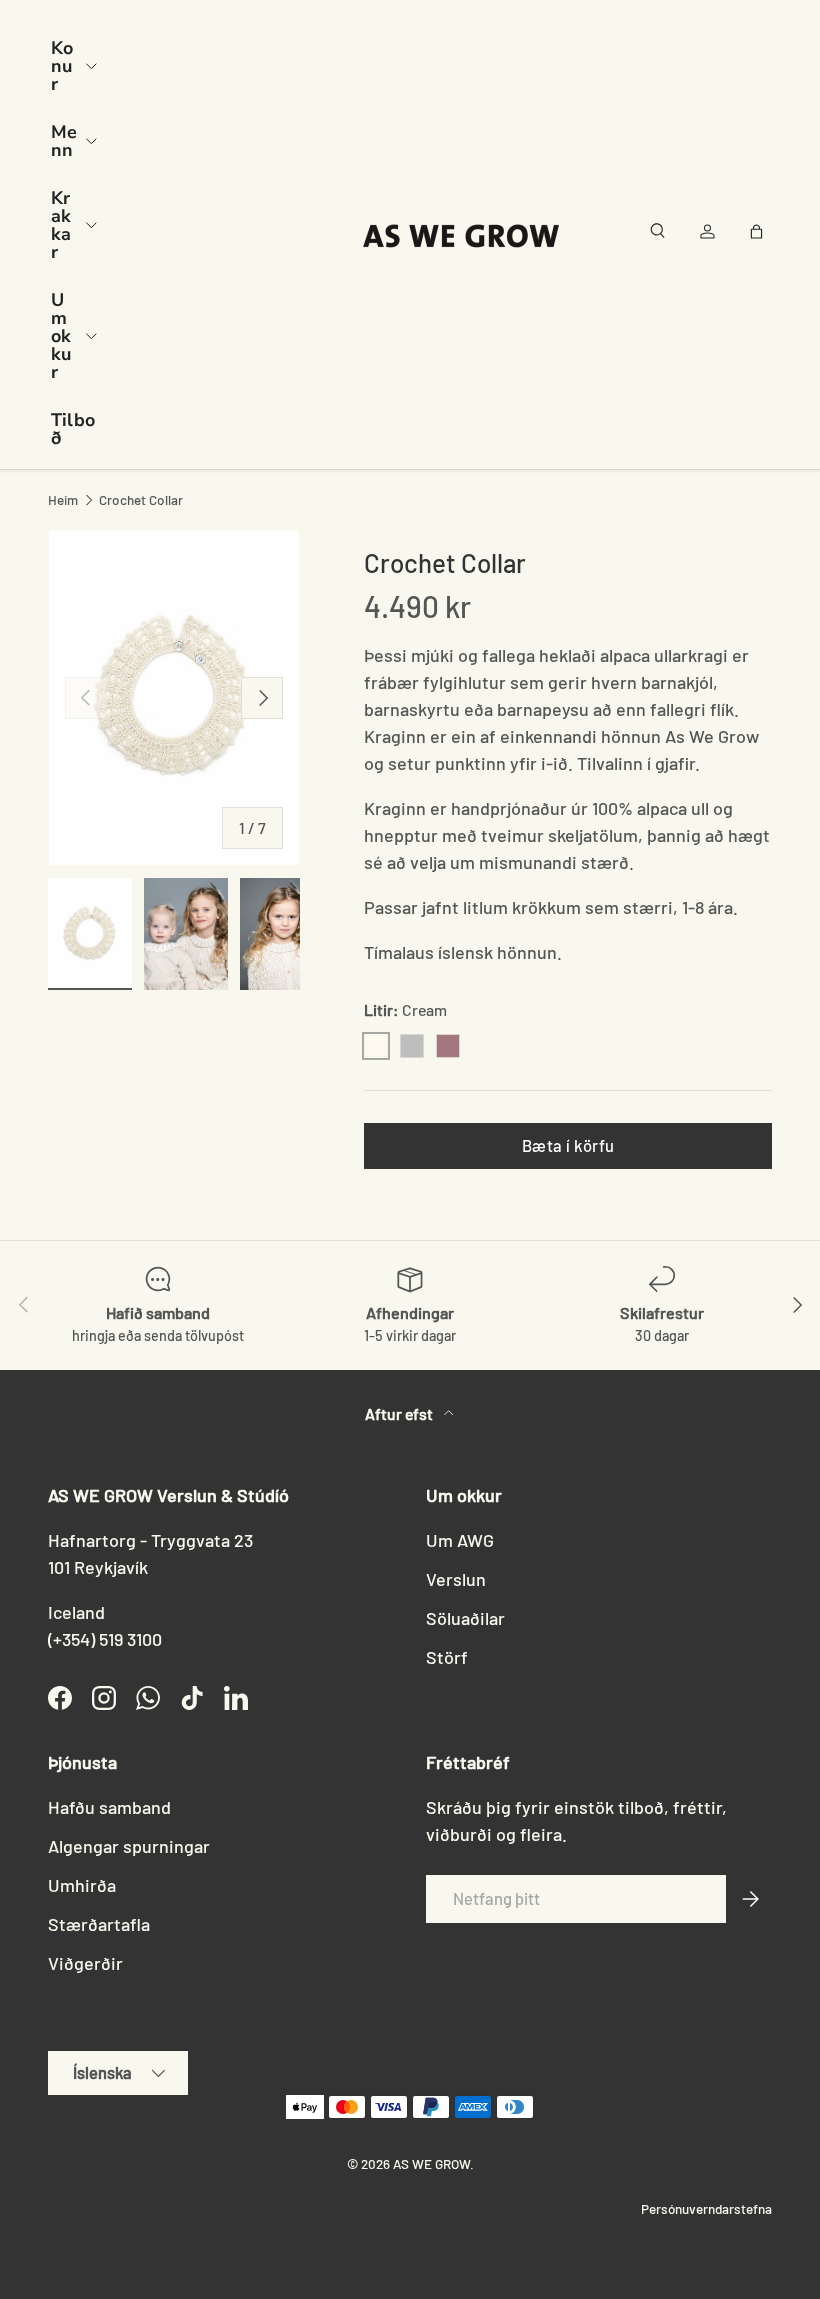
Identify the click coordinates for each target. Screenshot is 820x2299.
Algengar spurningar (129, 1846)
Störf (447, 1657)
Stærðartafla (99, 1924)
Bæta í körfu (568, 1145)
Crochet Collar (141, 500)
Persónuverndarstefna (706, 2208)
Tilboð (73, 429)
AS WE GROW (431, 2163)
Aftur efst (400, 1413)
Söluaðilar (465, 1618)
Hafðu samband (109, 1807)
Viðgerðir (85, 1963)
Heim (63, 500)
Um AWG (460, 1540)
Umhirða (82, 1885)
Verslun (456, 1579)
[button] (760, 235)
